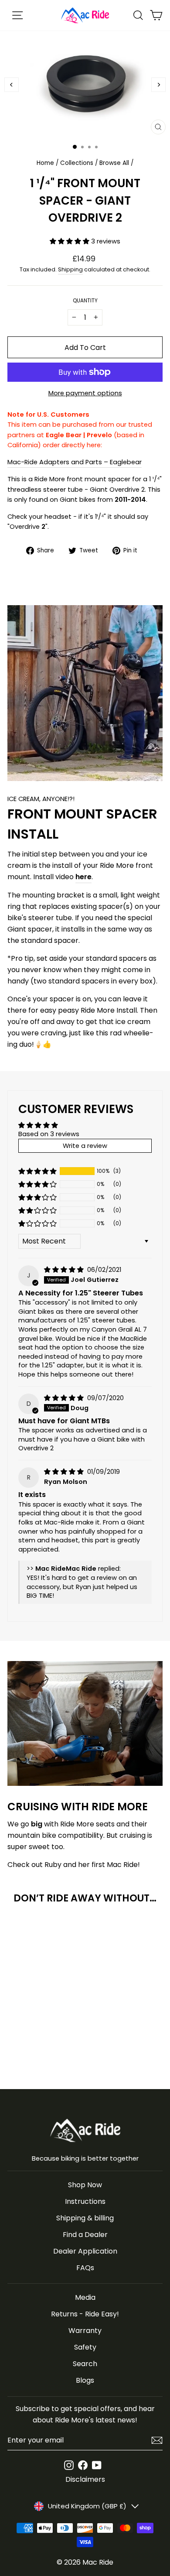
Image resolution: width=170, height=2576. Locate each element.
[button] (70, 241)
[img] (65, 1270)
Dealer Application (85, 2251)
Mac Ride (98, 2562)
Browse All (114, 163)
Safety (85, 2347)
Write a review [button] (85, 1146)
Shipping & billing (85, 2218)
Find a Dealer (85, 2235)
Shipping (70, 269)
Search (85, 2364)
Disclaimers (85, 2479)
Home (45, 163)
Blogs (85, 2380)
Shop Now (85, 2185)
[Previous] (12, 85)
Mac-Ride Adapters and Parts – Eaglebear (75, 462)
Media (85, 2297)
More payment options (85, 393)
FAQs (85, 2268)
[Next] (158, 85)
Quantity (85, 301)
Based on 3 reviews (49, 1134)
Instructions (85, 2201)
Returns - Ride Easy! (85, 2314)
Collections (77, 163)
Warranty (85, 2331)
